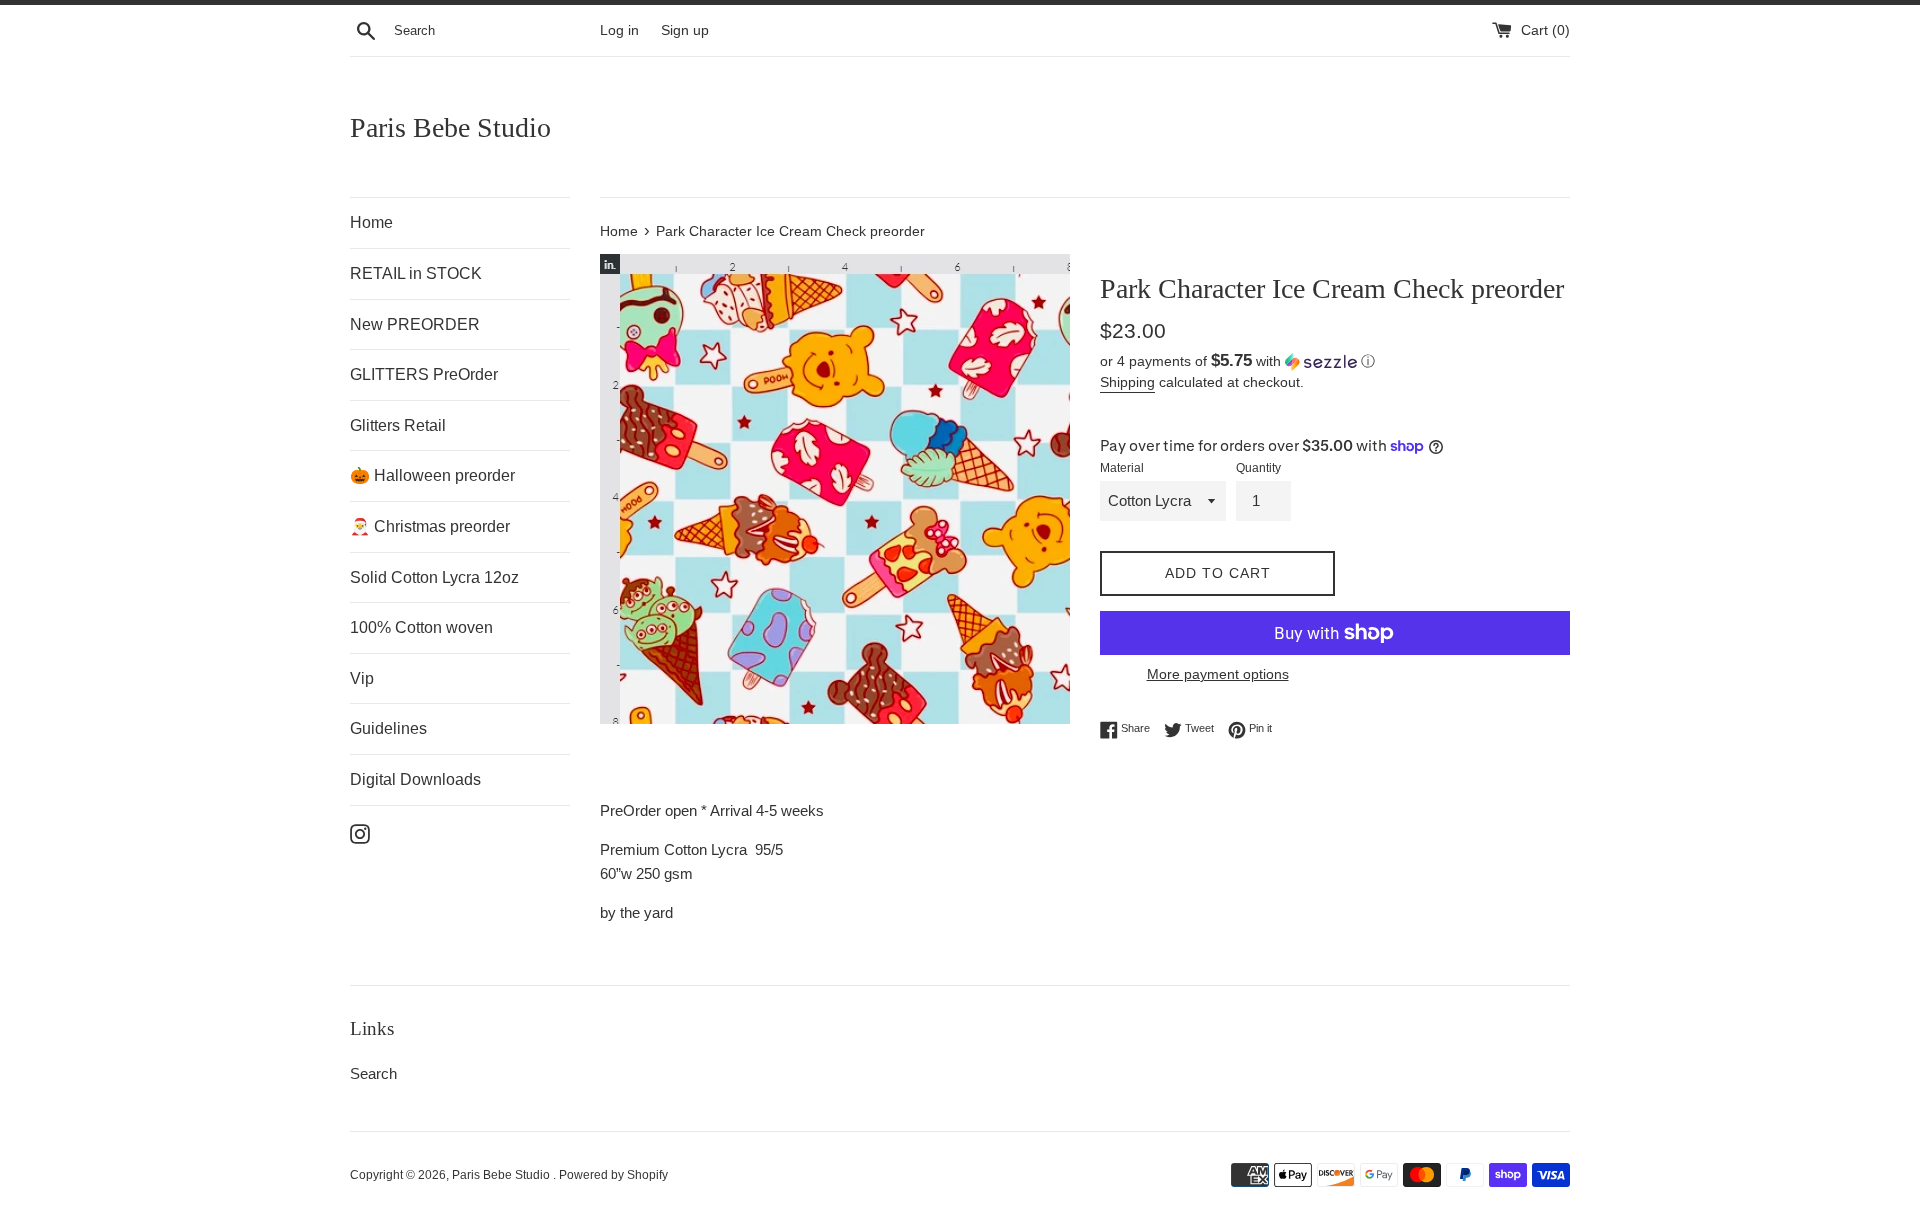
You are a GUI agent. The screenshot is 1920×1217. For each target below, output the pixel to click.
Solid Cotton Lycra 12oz (434, 577)
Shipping (1127, 382)
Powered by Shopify (613, 1175)
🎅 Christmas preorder (430, 526)
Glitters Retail (398, 425)
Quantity (1258, 468)
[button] (1335, 361)
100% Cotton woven (421, 627)
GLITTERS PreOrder (424, 374)
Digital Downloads (415, 779)
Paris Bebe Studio (450, 127)
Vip (362, 678)
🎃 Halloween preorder (432, 475)
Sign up (685, 30)
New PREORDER (415, 324)
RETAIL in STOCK (416, 273)
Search (373, 1073)
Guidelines (388, 728)
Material (1122, 468)
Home (371, 222)
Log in (619, 30)
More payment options (1218, 674)
